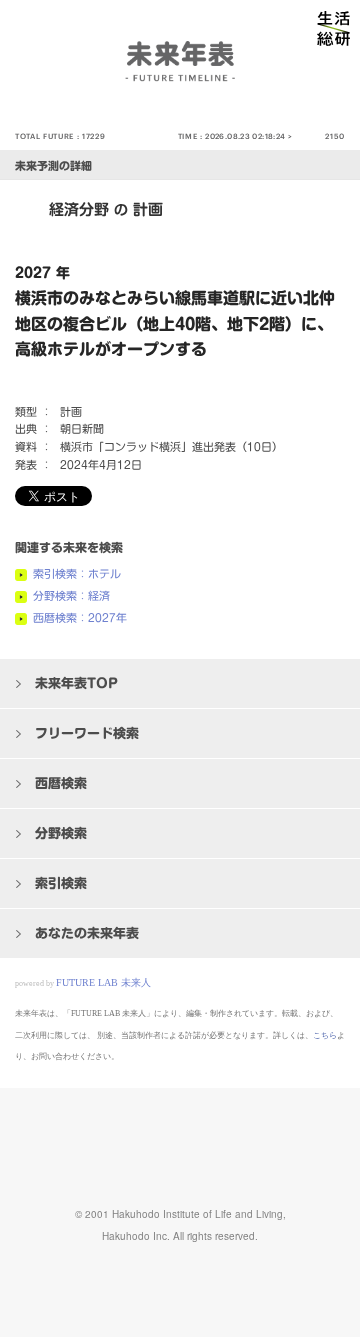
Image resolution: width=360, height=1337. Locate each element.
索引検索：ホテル (77, 573)
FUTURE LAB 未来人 (103, 982)
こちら (325, 1035)
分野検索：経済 (71, 595)
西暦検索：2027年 (80, 617)
